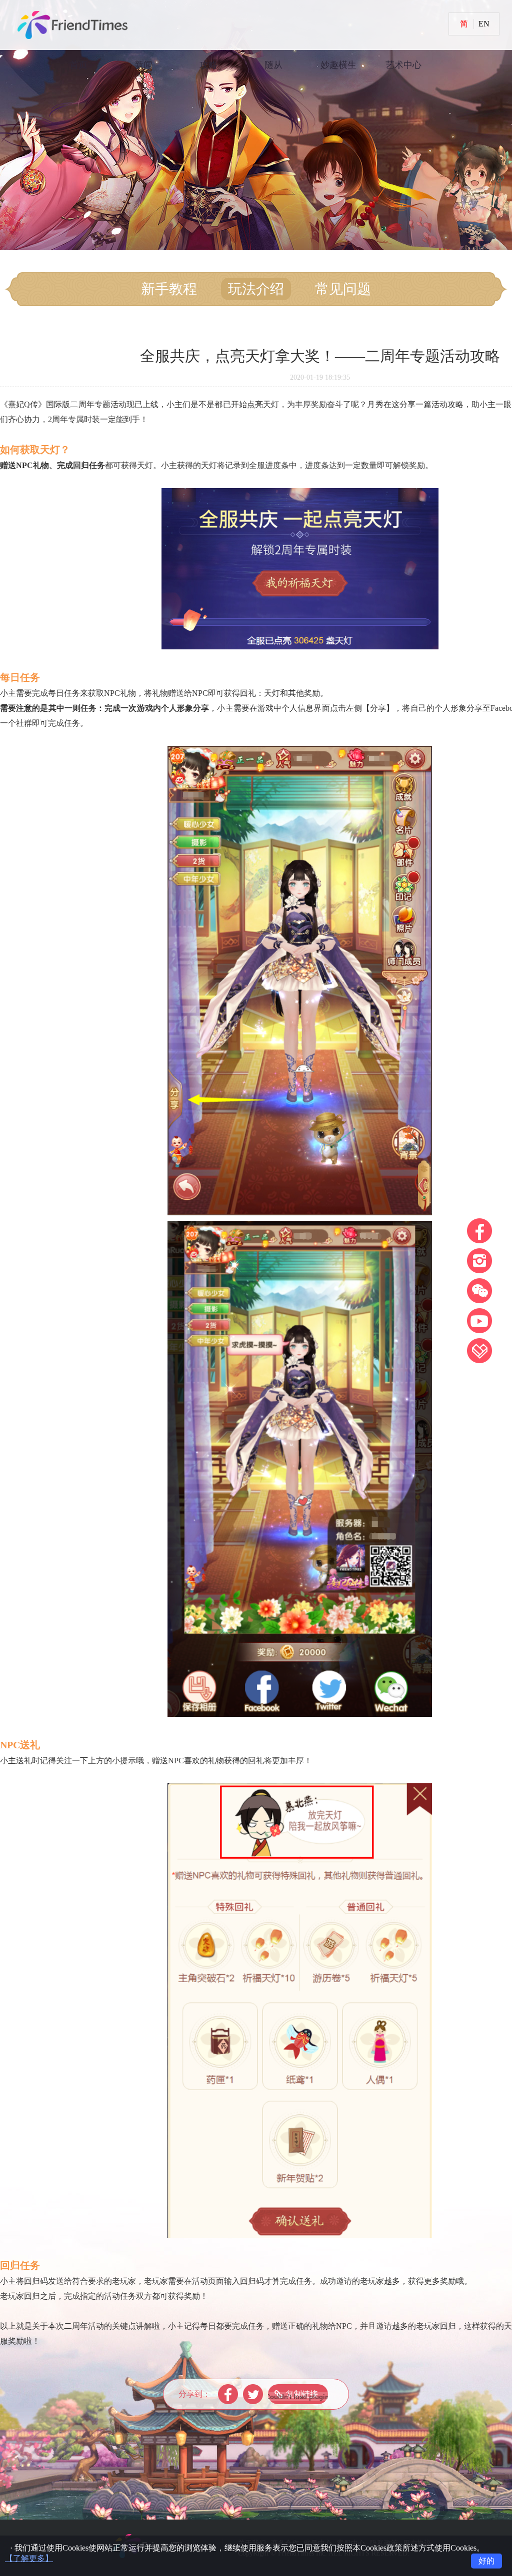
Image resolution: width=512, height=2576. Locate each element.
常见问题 (343, 289)
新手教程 (169, 289)
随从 (273, 65)
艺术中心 (403, 65)
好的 (486, 2561)
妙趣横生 (338, 65)
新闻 (143, 65)
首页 (78, 65)
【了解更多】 (29, 2558)
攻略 (208, 65)
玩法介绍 (256, 289)
